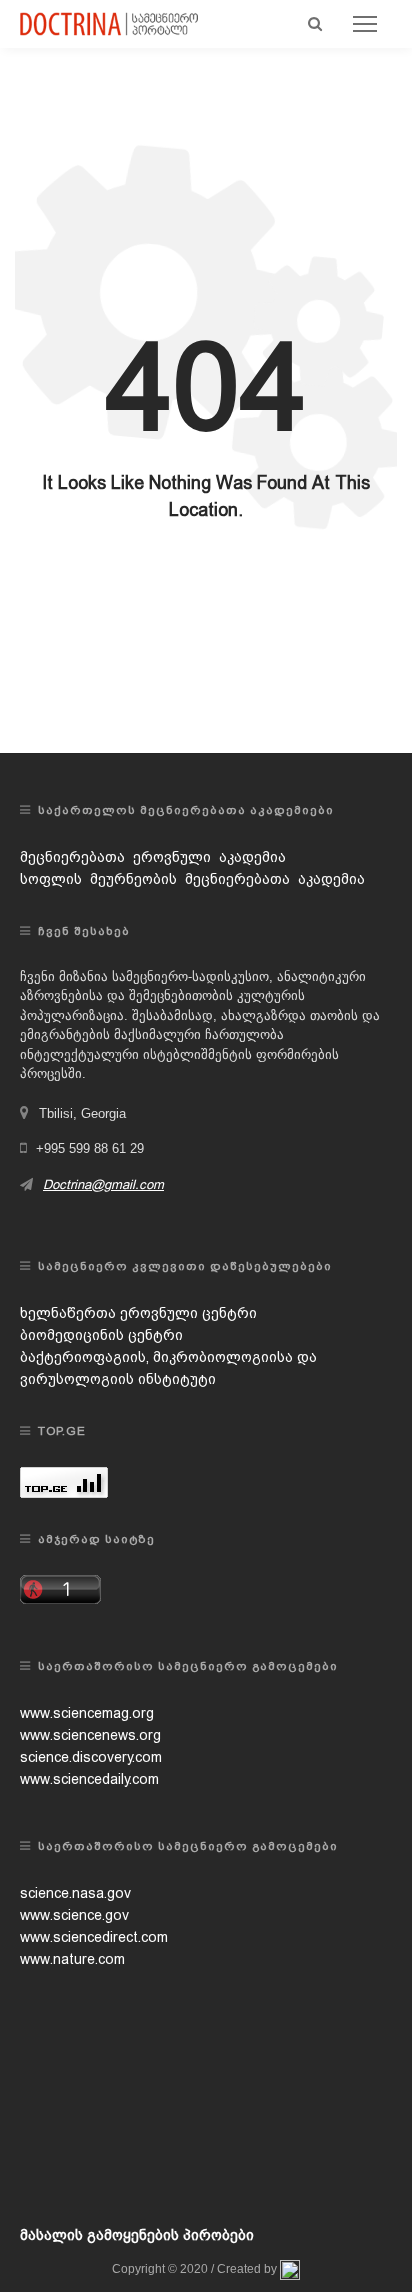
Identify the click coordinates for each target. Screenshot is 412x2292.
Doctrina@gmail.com (103, 1184)
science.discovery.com (91, 1757)
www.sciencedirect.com (94, 1937)
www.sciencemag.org (87, 1713)
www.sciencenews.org (90, 1735)
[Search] (315, 24)
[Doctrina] (110, 23)
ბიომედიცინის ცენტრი (101, 1335)
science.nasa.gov (75, 1893)
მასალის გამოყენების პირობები (137, 2235)
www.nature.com (72, 1959)
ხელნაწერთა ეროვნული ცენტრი (138, 1313)
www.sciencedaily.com (89, 1779)
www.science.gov (74, 1915)
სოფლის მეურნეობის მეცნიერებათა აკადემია (192, 879)
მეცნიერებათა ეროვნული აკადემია (153, 857)
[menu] (365, 24)
